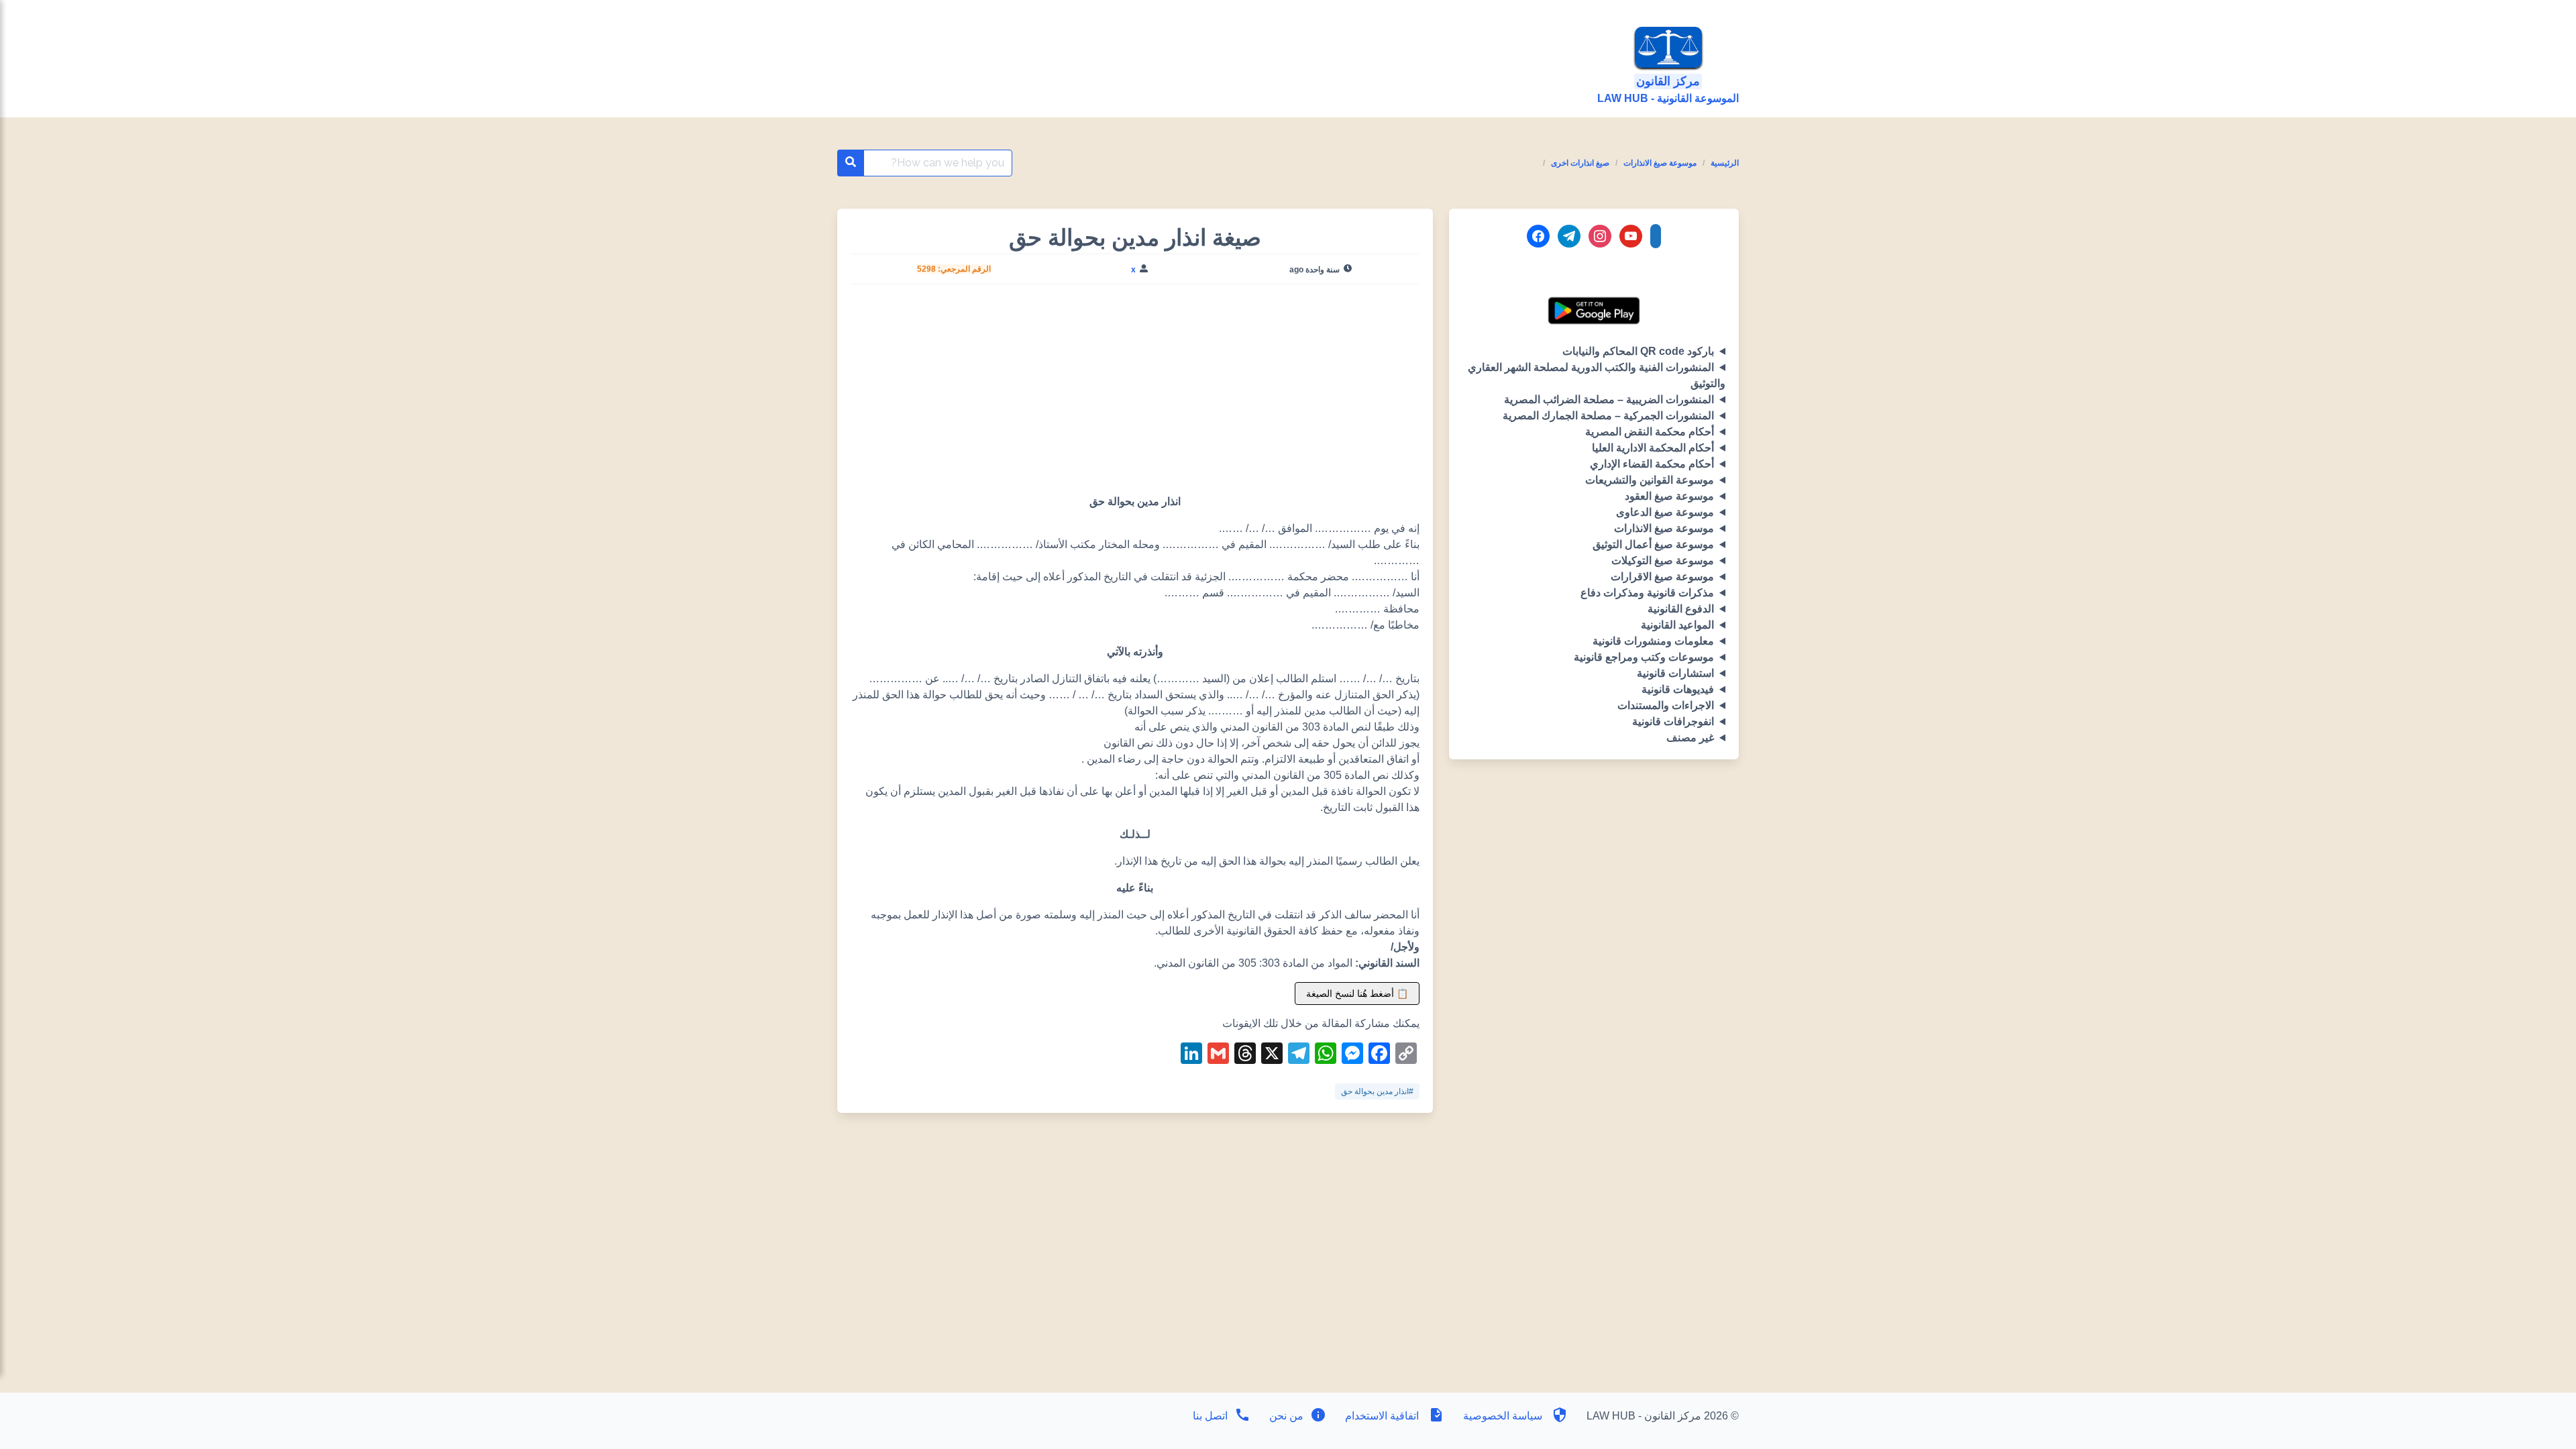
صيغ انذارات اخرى (1580, 163)
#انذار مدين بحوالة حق (1377, 1091)
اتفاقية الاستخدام (1382, 1416)
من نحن (1285, 1416)
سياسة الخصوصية (1503, 1416)
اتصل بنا (1210, 1416)
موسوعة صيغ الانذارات (1660, 163)
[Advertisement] (1135, 394)
